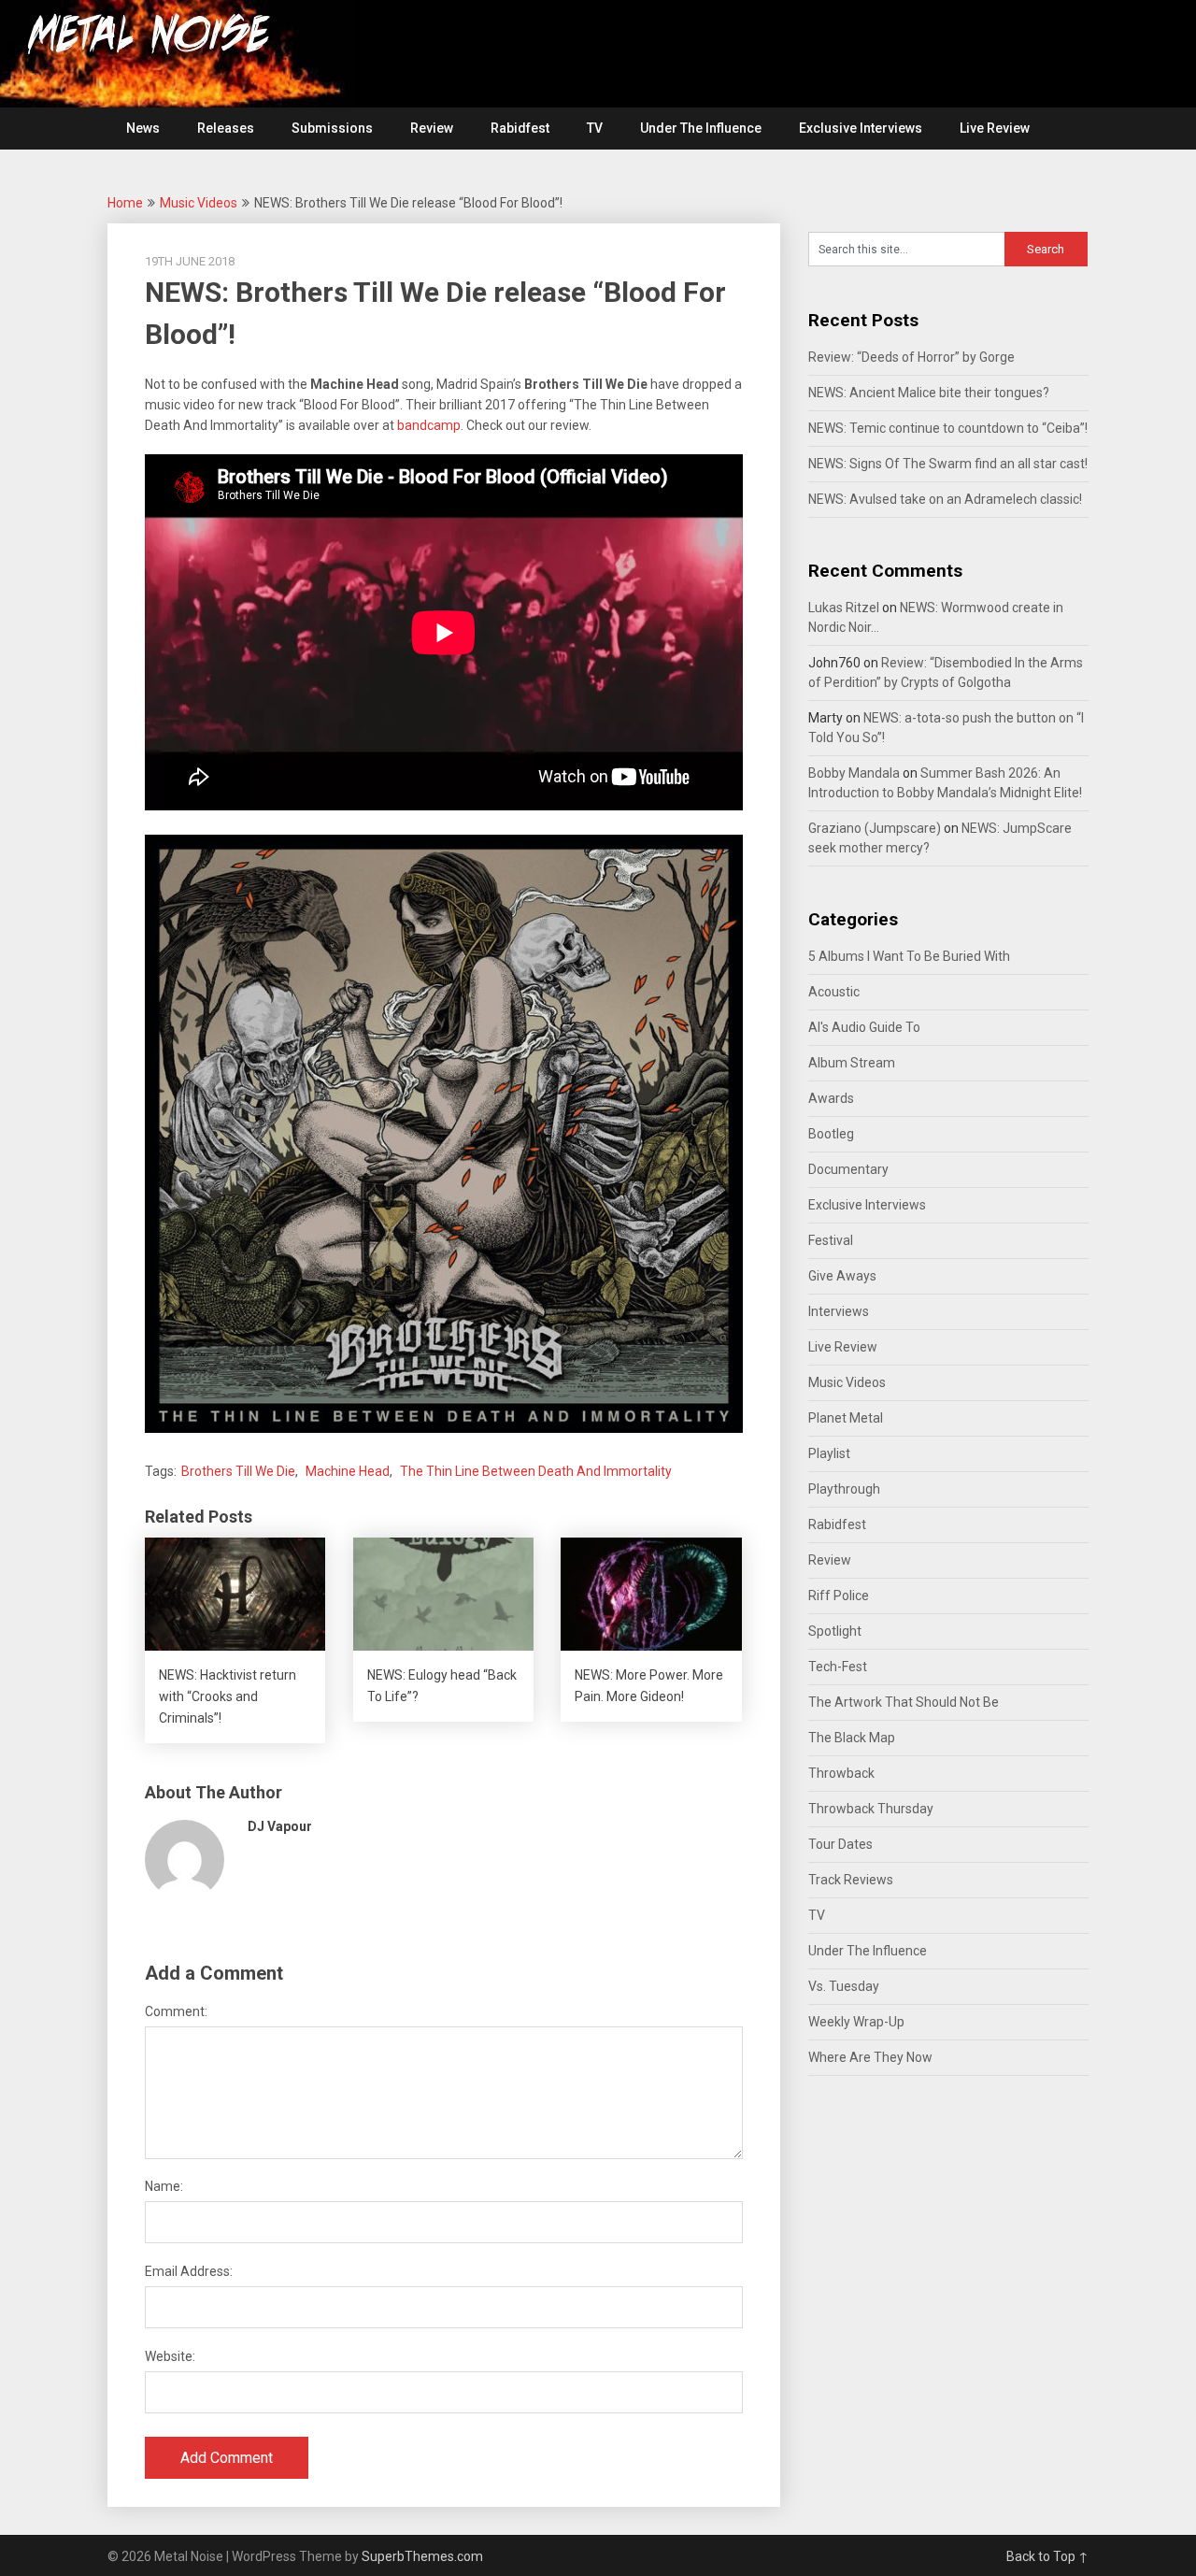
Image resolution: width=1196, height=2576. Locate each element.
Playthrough (844, 1489)
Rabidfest (520, 128)
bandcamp (429, 425)
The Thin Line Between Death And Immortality (536, 1471)
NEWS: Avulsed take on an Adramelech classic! (945, 499)
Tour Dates (840, 1844)
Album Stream (852, 1063)
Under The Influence (701, 128)
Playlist (829, 1453)
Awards (831, 1098)
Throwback (841, 1773)
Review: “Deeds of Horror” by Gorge (911, 357)
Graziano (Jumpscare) (875, 828)
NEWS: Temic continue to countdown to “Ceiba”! (948, 428)
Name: (164, 2186)
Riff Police (839, 1596)
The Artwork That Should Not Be (904, 1702)
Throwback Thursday (871, 1809)
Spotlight (835, 1631)
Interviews (839, 1311)
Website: (170, 2356)
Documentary (848, 1169)
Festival (831, 1240)
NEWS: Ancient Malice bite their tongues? (929, 393)
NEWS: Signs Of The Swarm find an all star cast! (948, 464)
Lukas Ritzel (844, 608)
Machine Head (348, 1471)
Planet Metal (846, 1418)
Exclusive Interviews (861, 128)
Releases (226, 128)
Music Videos (199, 203)
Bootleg (831, 1134)
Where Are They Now (870, 2057)
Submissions (332, 128)
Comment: (176, 2011)
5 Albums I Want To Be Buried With (909, 956)
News (143, 128)
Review (432, 128)
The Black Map (852, 1738)
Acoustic (834, 992)
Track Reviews (851, 1880)
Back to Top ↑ (1047, 2556)
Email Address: (189, 2271)
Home (125, 203)
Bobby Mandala (854, 773)
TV (595, 128)
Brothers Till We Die (238, 1471)
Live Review (995, 128)
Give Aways (842, 1276)
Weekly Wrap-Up (856, 2022)
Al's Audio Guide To (864, 1027)
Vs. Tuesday (844, 1986)
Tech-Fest (838, 1667)
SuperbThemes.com (422, 2556)
